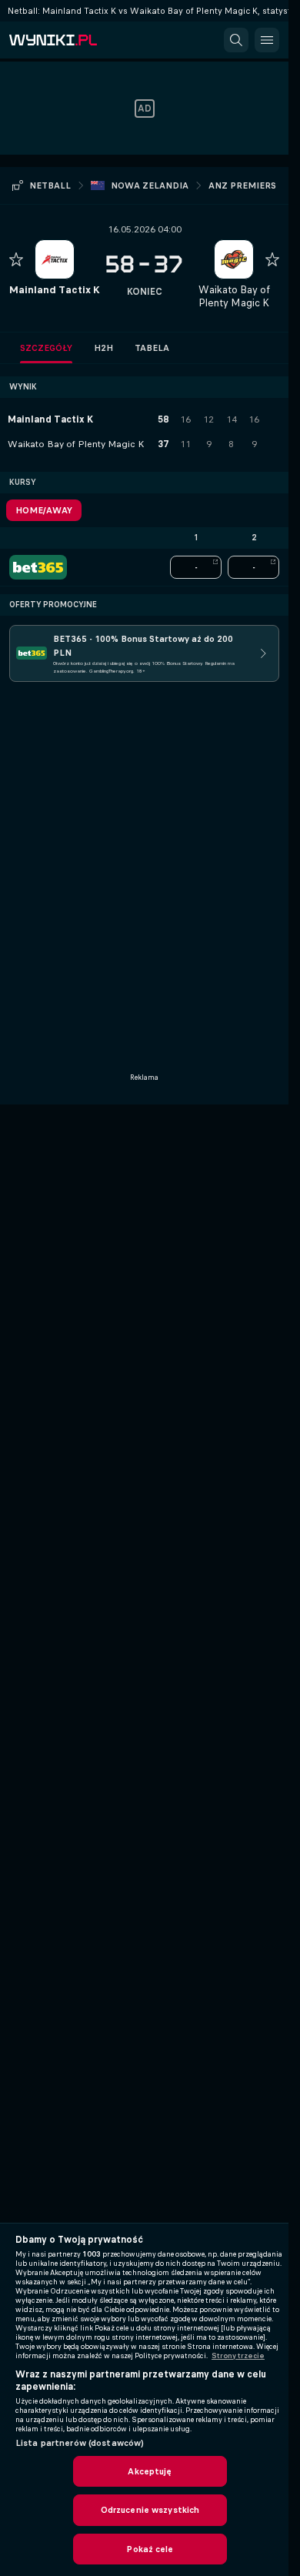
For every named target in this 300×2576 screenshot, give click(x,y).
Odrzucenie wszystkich (150, 2510)
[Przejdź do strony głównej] (77, 40)
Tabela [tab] (152, 348)
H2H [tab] (103, 348)
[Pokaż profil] (55, 259)
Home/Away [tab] (44, 510)
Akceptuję (150, 2471)
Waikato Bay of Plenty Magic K (234, 296)
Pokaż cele (150, 2549)
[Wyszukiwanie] (236, 40)
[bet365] (38, 567)
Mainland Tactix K (55, 290)
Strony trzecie (238, 2356)
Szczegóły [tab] (46, 348)
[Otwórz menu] (267, 40)
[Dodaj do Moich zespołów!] (16, 259)
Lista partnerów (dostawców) (80, 2443)
